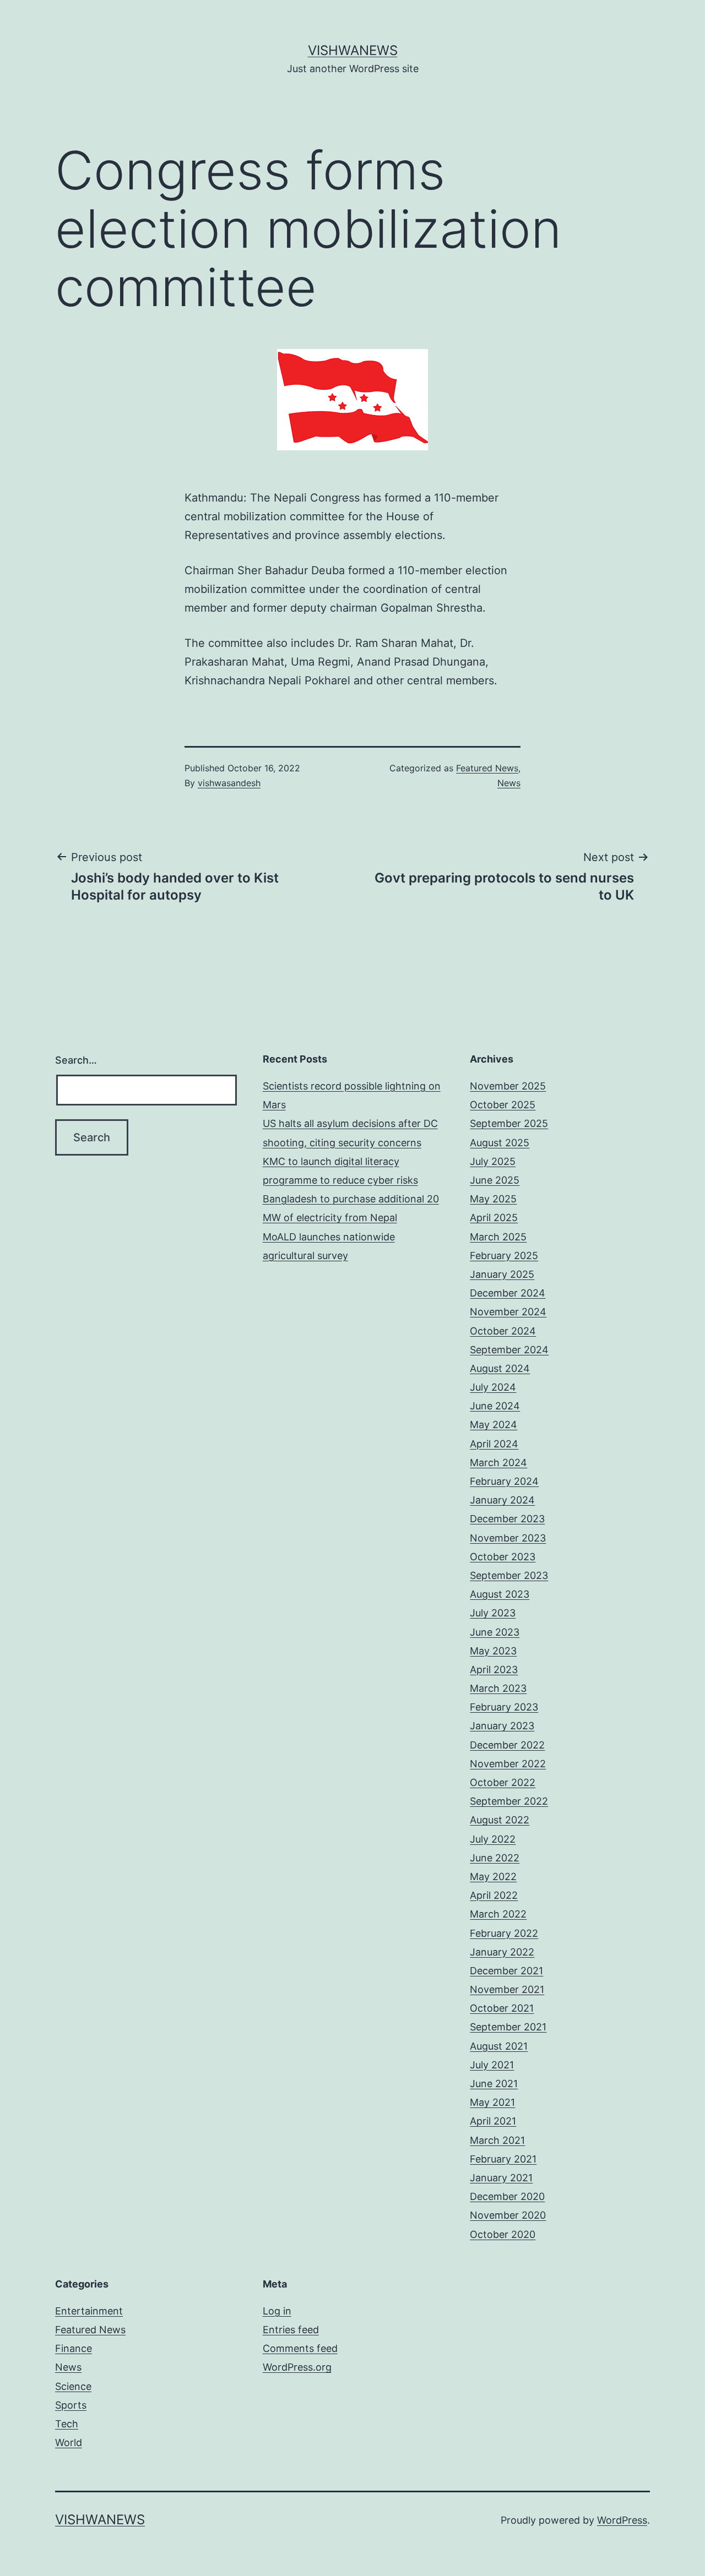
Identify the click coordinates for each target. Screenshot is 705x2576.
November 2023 (508, 1538)
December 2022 (507, 1745)
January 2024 (502, 1500)
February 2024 (504, 1481)
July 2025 (493, 1161)
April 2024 (494, 1444)
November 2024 (508, 1312)
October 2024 (503, 1331)
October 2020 (503, 2234)
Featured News (487, 768)
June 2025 (495, 1180)
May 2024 (493, 1425)
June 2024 (495, 1406)
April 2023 (494, 1670)
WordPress (622, 2520)
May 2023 (493, 1651)
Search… (76, 1060)
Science (73, 2386)
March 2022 (498, 1914)
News (509, 783)
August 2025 (500, 1143)
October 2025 (503, 1105)
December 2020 (507, 2196)
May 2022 (493, 1877)
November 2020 (508, 2215)
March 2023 (498, 1688)
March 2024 (498, 1463)
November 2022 (508, 1764)
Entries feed (291, 2330)
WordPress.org (297, 2367)
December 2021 (506, 1971)
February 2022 (504, 1933)
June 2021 (494, 2084)
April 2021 (493, 2121)
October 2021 (502, 2008)
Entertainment (89, 2311)
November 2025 (508, 1086)
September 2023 (509, 1575)
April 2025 (494, 1218)
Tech (67, 2424)
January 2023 (502, 1726)
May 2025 (493, 1199)
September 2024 (509, 1350)
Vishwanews (353, 50)
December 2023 (507, 1519)
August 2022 (500, 1820)
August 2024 (500, 1368)
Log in (277, 2311)
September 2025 (509, 1123)
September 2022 (509, 1801)
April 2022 (494, 1895)
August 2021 (499, 2046)
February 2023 (504, 1707)
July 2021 (492, 2065)
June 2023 (495, 1632)
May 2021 (492, 2102)
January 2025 (502, 1274)
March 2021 (497, 2140)
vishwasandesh (229, 783)
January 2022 (502, 1952)
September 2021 (508, 2027)
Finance (74, 2348)
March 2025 (498, 1237)
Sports (71, 2405)
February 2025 (504, 1256)
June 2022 (495, 1858)
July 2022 (493, 1839)
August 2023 (500, 1594)
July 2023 (493, 1613)
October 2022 (503, 1782)
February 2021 (503, 2159)
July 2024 (493, 1387)
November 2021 (507, 1989)
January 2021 (501, 2178)
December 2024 (508, 1293)
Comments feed (300, 2348)
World (69, 2442)
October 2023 (503, 1557)
